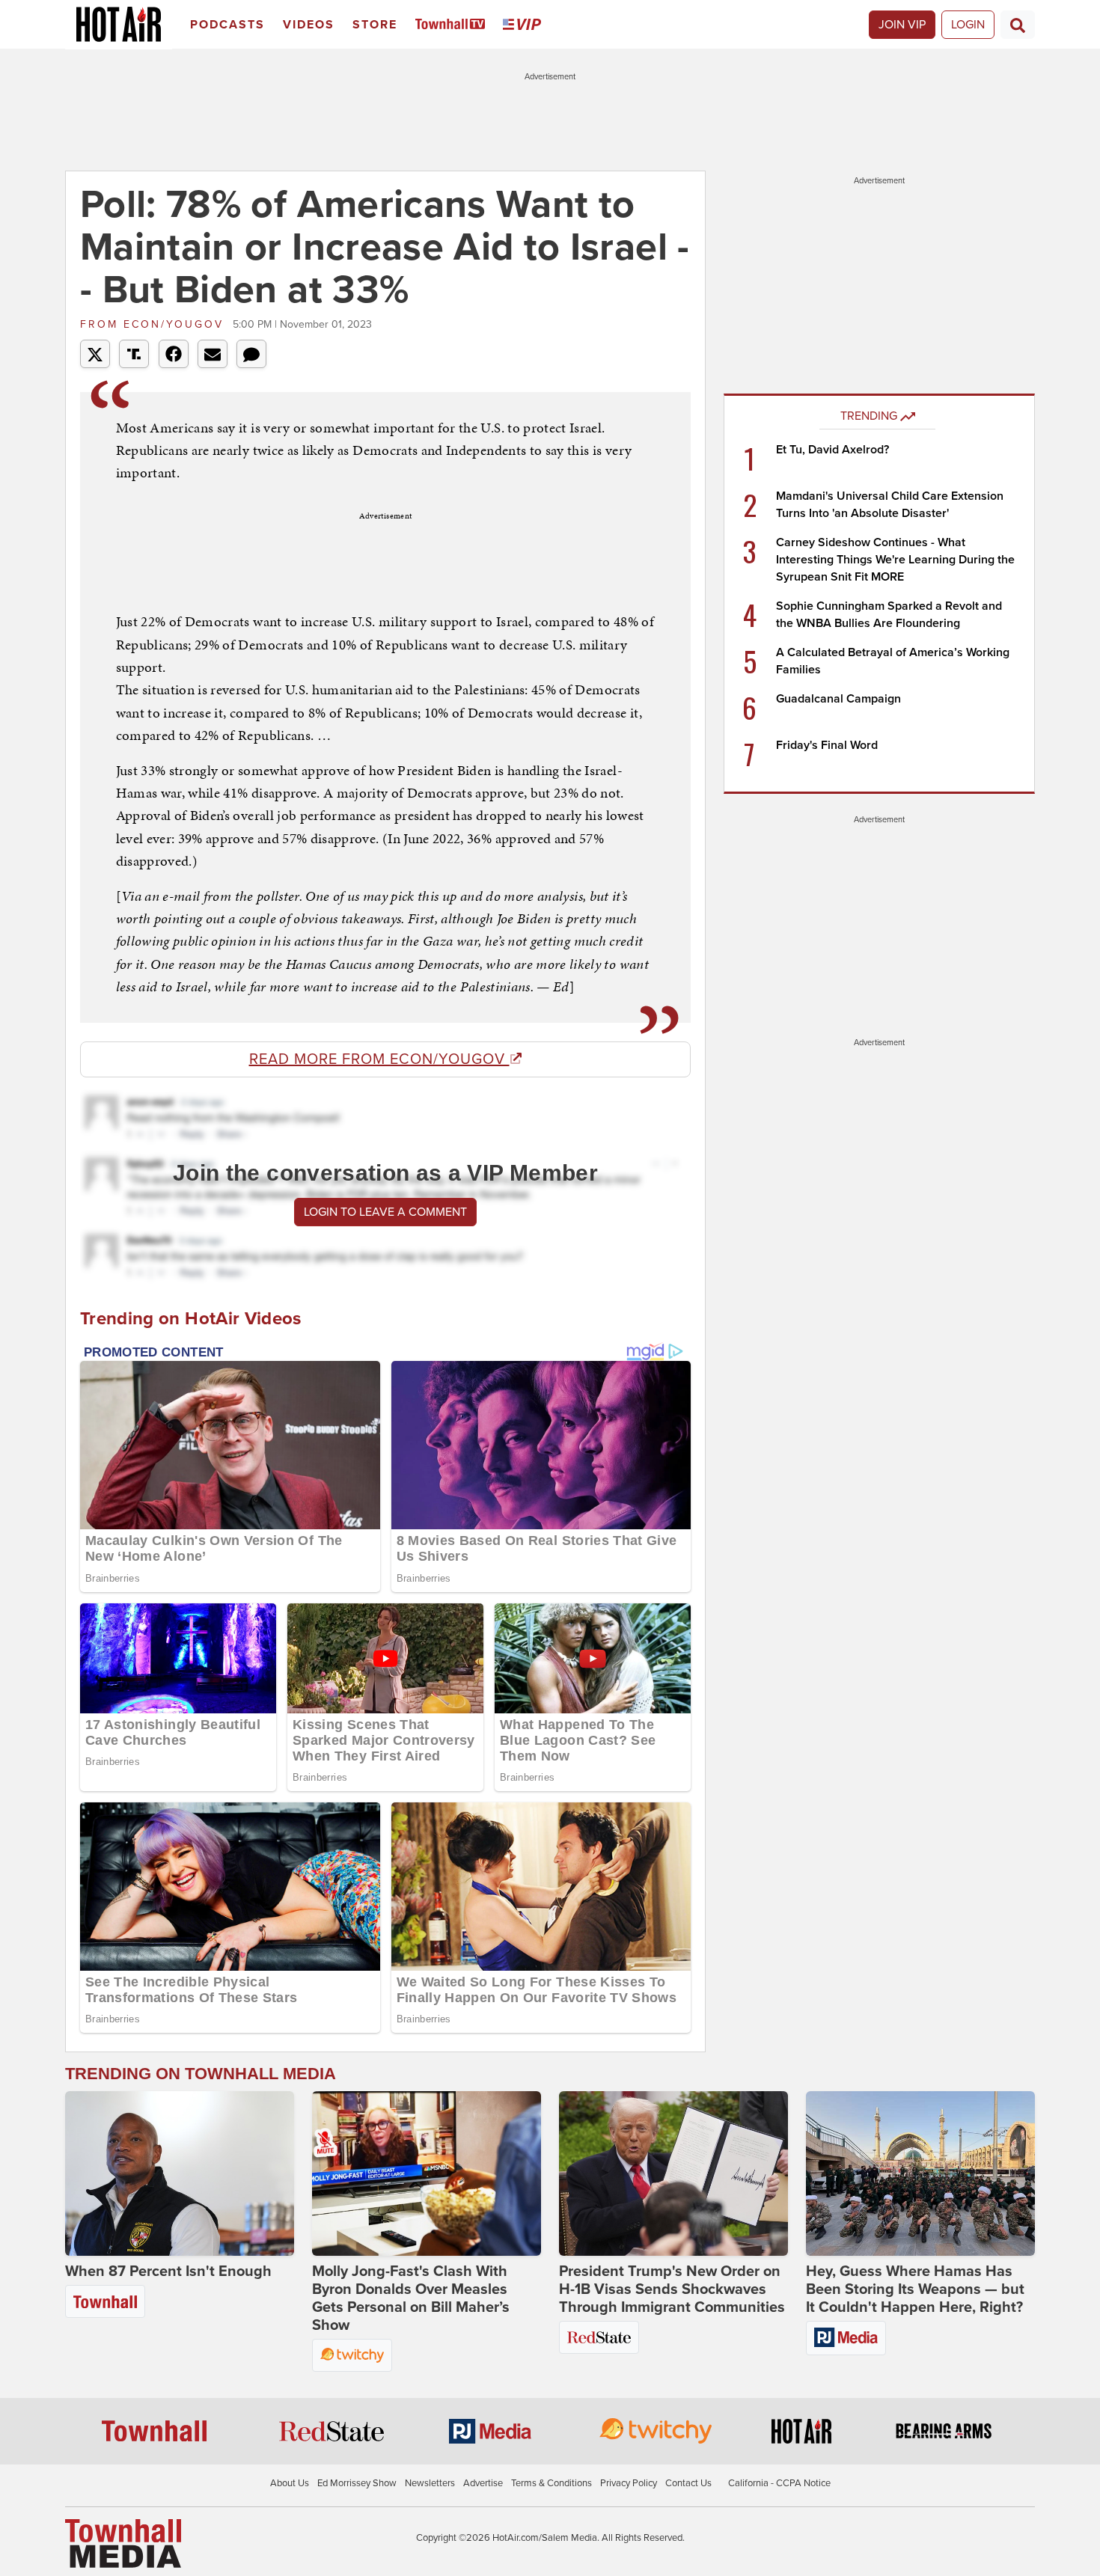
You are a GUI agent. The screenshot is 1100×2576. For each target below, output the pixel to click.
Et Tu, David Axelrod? (832, 450)
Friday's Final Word (827, 745)
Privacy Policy (629, 2483)
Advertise (483, 2483)
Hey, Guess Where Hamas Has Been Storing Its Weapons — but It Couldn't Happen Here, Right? (915, 2289)
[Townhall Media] (123, 2543)
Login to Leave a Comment (385, 1212)
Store (375, 25)
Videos (309, 25)
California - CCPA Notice (779, 2483)
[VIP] (525, 25)
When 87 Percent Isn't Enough (168, 2271)
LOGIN (968, 25)
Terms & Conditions (551, 2483)
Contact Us (688, 2483)
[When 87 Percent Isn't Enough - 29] (180, 2173)
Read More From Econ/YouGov (379, 1059)
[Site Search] (1018, 25)
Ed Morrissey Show (357, 2483)
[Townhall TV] (453, 25)
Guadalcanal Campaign (838, 699)
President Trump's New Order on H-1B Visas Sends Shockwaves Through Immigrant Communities (672, 2289)
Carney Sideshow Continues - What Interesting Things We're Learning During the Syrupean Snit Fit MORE (895, 560)
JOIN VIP (902, 25)
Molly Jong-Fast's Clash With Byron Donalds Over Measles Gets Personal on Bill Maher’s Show (411, 2298)
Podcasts (227, 25)
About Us (290, 2483)
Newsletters (430, 2483)
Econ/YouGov (155, 324)
